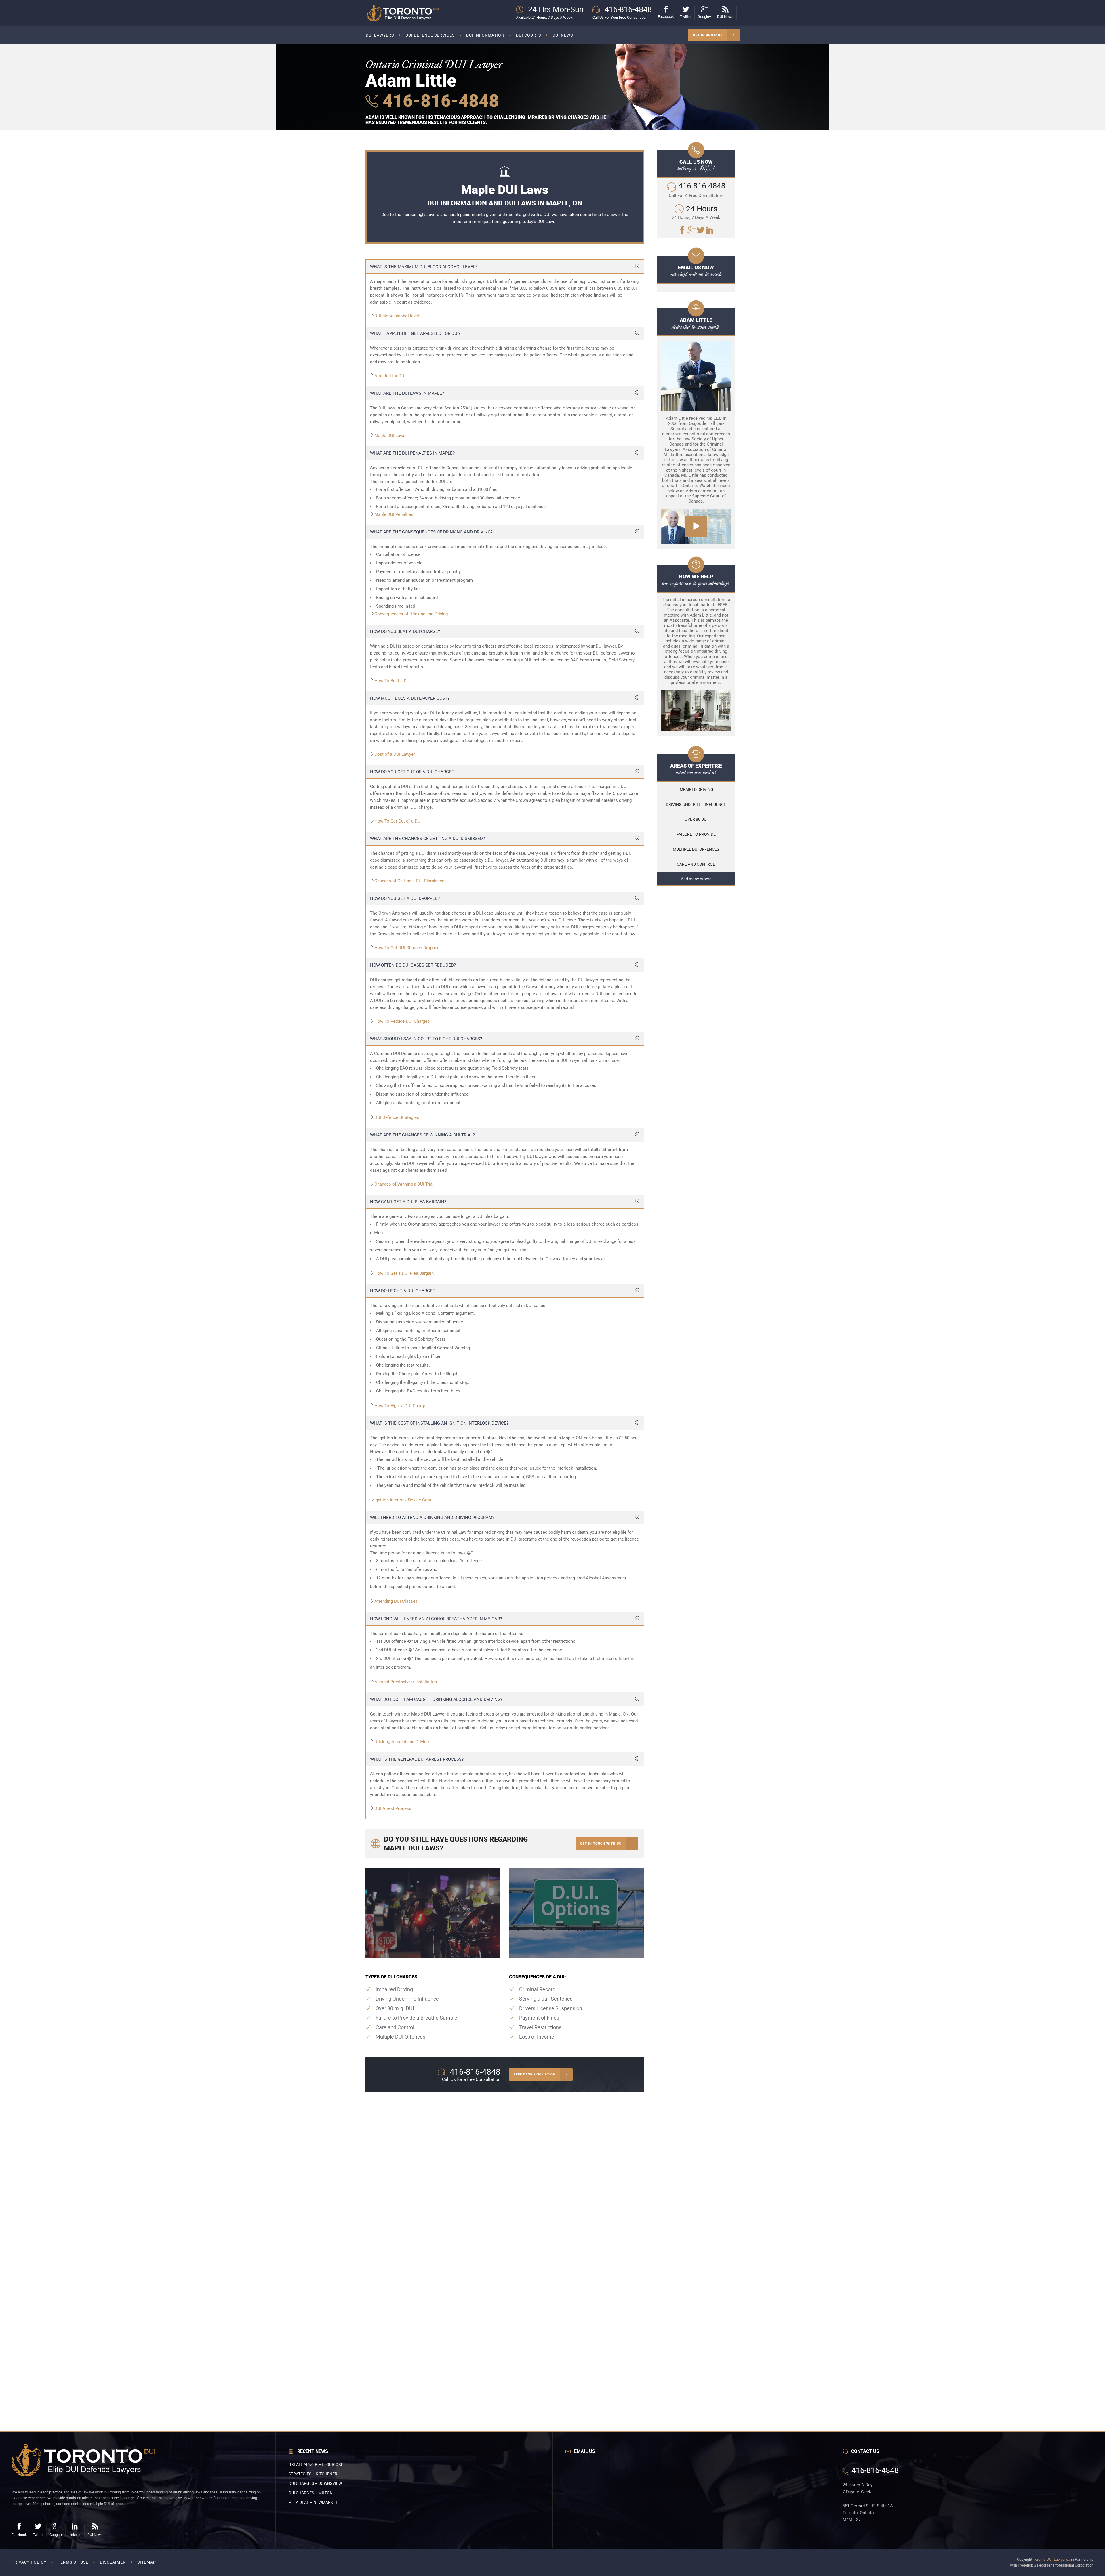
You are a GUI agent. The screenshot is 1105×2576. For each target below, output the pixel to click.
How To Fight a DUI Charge (400, 1406)
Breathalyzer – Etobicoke (316, 2464)
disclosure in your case (535, 727)
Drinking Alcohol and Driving (402, 1742)
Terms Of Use (73, 2562)
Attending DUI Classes (396, 1601)
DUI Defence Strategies (397, 1117)
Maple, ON (572, 1438)
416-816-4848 (439, 101)
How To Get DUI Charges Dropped (407, 948)
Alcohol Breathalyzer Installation (406, 1682)
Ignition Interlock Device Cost (403, 1500)
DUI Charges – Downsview (315, 2483)
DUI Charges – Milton (311, 2493)
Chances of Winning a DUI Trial (404, 1184)
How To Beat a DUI (393, 681)
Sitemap (147, 2562)
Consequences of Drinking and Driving (411, 614)
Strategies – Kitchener (313, 2474)
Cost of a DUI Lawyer (395, 754)
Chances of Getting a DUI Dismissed (409, 881)
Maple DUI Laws (390, 436)
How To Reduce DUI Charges (402, 1021)
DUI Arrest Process (393, 1808)
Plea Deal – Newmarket (313, 2502)
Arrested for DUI (390, 376)
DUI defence (604, 653)
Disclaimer (113, 2562)
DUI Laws (546, 222)
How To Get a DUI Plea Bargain (404, 1273)
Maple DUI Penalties (394, 514)
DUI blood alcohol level (397, 316)
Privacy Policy (29, 2562)
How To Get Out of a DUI (398, 821)
